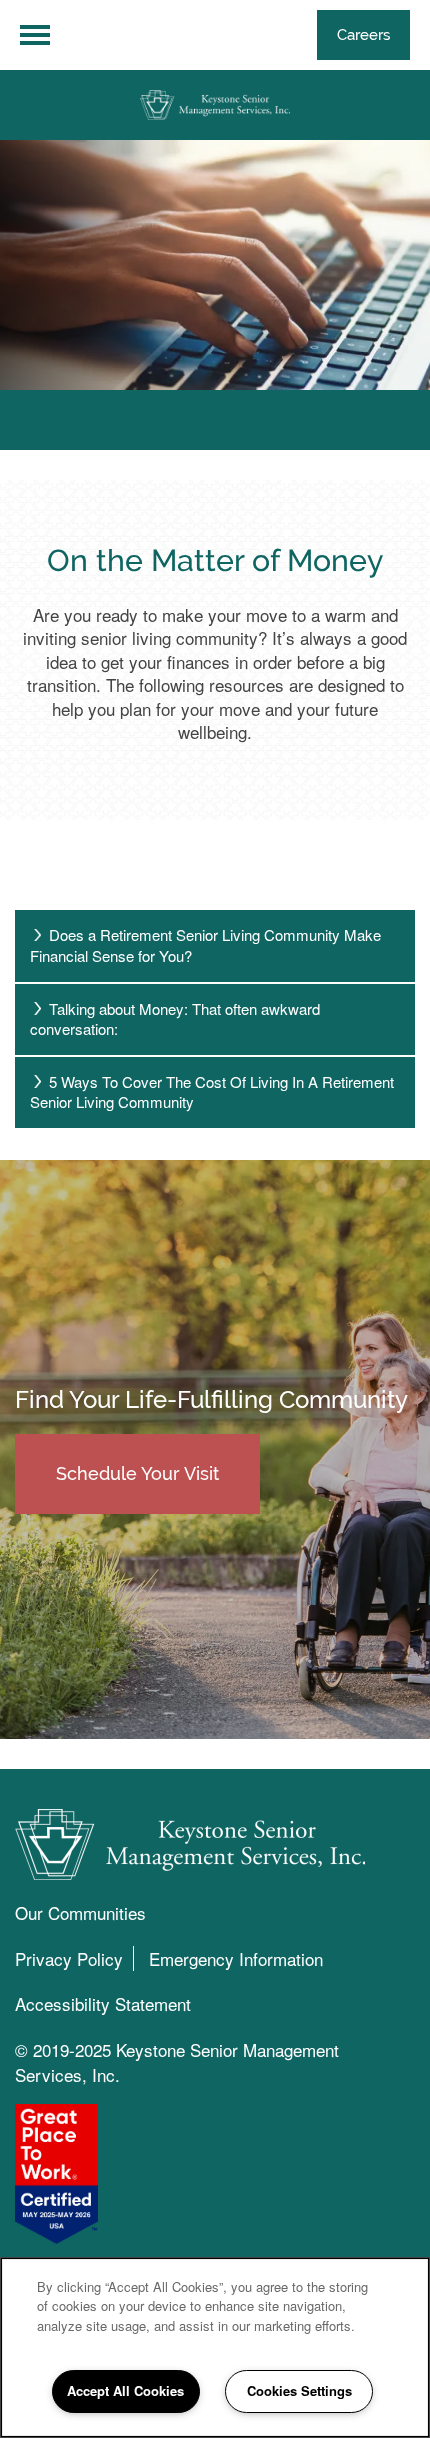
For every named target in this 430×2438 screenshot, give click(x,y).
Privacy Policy (69, 1958)
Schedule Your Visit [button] (137, 1473)
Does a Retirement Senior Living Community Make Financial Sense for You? (205, 945)
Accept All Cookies (125, 2390)
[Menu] (35, 35)
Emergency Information (236, 1958)
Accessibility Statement (103, 2003)
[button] (363, 35)
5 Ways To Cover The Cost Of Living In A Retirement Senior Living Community (212, 1092)
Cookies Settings (299, 2390)
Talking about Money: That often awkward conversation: (175, 1019)
